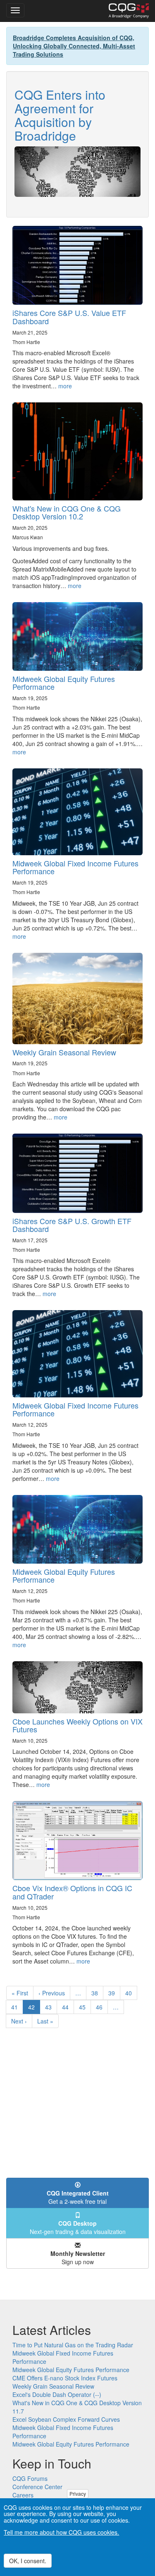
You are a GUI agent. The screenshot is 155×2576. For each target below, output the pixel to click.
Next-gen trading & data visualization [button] (78, 2227)
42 (34, 2008)
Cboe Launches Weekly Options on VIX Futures (77, 1725)
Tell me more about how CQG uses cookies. (61, 2532)
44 (68, 2007)
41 (17, 2007)
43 (51, 2007)
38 (97, 1993)
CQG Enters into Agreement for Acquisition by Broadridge (60, 115)
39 (114, 1993)
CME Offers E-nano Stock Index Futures (65, 2378)
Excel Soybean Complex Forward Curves (66, 2419)
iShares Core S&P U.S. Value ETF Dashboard (69, 317)
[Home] (129, 11)
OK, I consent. (28, 2561)
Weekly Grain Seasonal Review (64, 1052)
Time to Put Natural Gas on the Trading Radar (73, 2345)
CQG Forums (30, 2478)
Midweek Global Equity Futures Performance (64, 683)
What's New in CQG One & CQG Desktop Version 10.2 (67, 512)
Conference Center (37, 2487)
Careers (23, 2495)
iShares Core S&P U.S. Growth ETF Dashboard (72, 1225)
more (65, 386)
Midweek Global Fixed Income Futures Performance (75, 867)
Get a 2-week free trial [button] (78, 2197)
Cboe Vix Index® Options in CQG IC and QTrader (72, 1892)
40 (131, 1993)
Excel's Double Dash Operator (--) (57, 2394)
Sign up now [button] (78, 2258)
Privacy (78, 2493)
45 (85, 2007)
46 (102, 2007)
